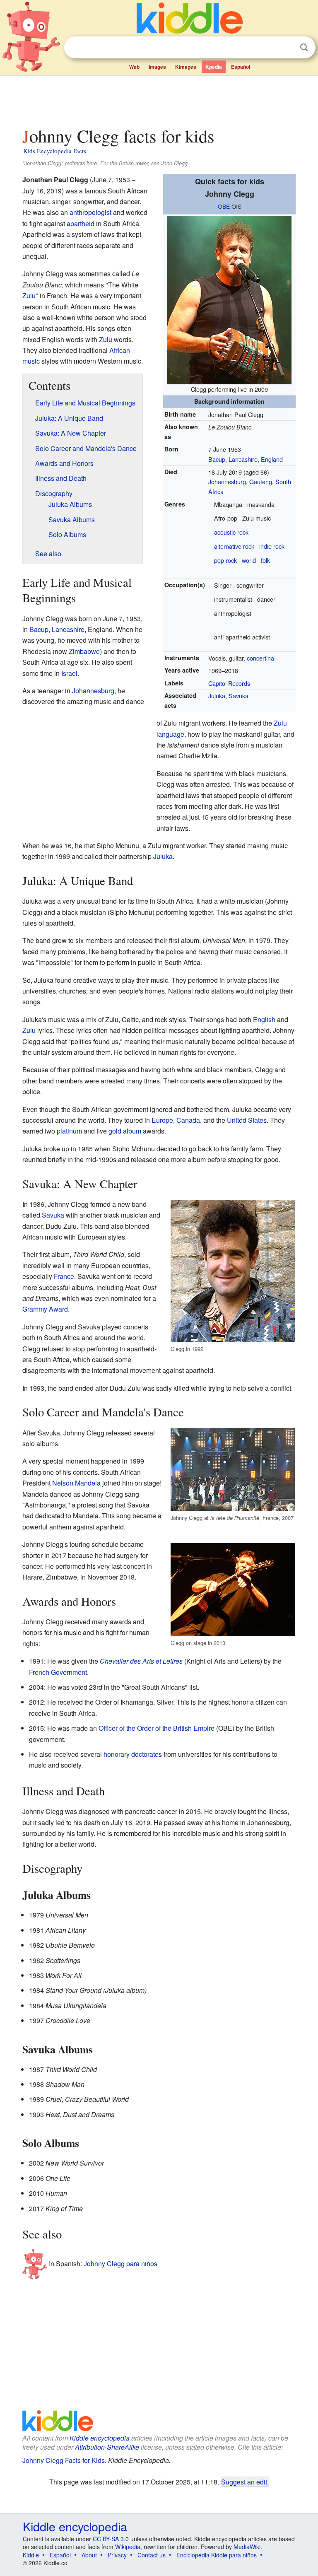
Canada (188, 1120)
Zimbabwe (84, 651)
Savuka (238, 696)
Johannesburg (227, 481)
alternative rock (234, 546)
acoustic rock (231, 532)
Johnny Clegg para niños (120, 2264)
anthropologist (90, 212)
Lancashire (243, 459)
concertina (260, 658)
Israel (69, 673)
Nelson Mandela (76, 1483)
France (64, 1276)
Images (157, 67)
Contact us (152, 2555)
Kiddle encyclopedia (100, 2438)
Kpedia (214, 67)
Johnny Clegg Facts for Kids (64, 2460)
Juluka (217, 696)
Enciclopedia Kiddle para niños (217, 2555)
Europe (162, 1120)
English (264, 1019)
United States (247, 1120)
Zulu (29, 295)
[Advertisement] (159, 99)
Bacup (217, 459)
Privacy (117, 2555)
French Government (58, 1672)
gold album (125, 1131)
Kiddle (31, 2555)
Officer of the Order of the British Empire (157, 1728)
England (272, 459)
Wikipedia (128, 2547)
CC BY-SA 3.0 (111, 2539)
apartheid (81, 223)
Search (304, 47)
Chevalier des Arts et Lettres (141, 1661)
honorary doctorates (133, 1754)
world (249, 560)
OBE (224, 206)
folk (265, 560)
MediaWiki (247, 2547)
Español (241, 67)
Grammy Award (45, 1309)
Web (134, 67)
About (89, 2555)
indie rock (272, 546)
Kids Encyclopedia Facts (55, 151)
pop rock (225, 560)
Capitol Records (229, 683)
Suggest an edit (244, 2482)
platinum (69, 1131)
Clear (287, 48)
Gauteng (261, 481)
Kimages (186, 67)
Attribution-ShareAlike (107, 2447)
